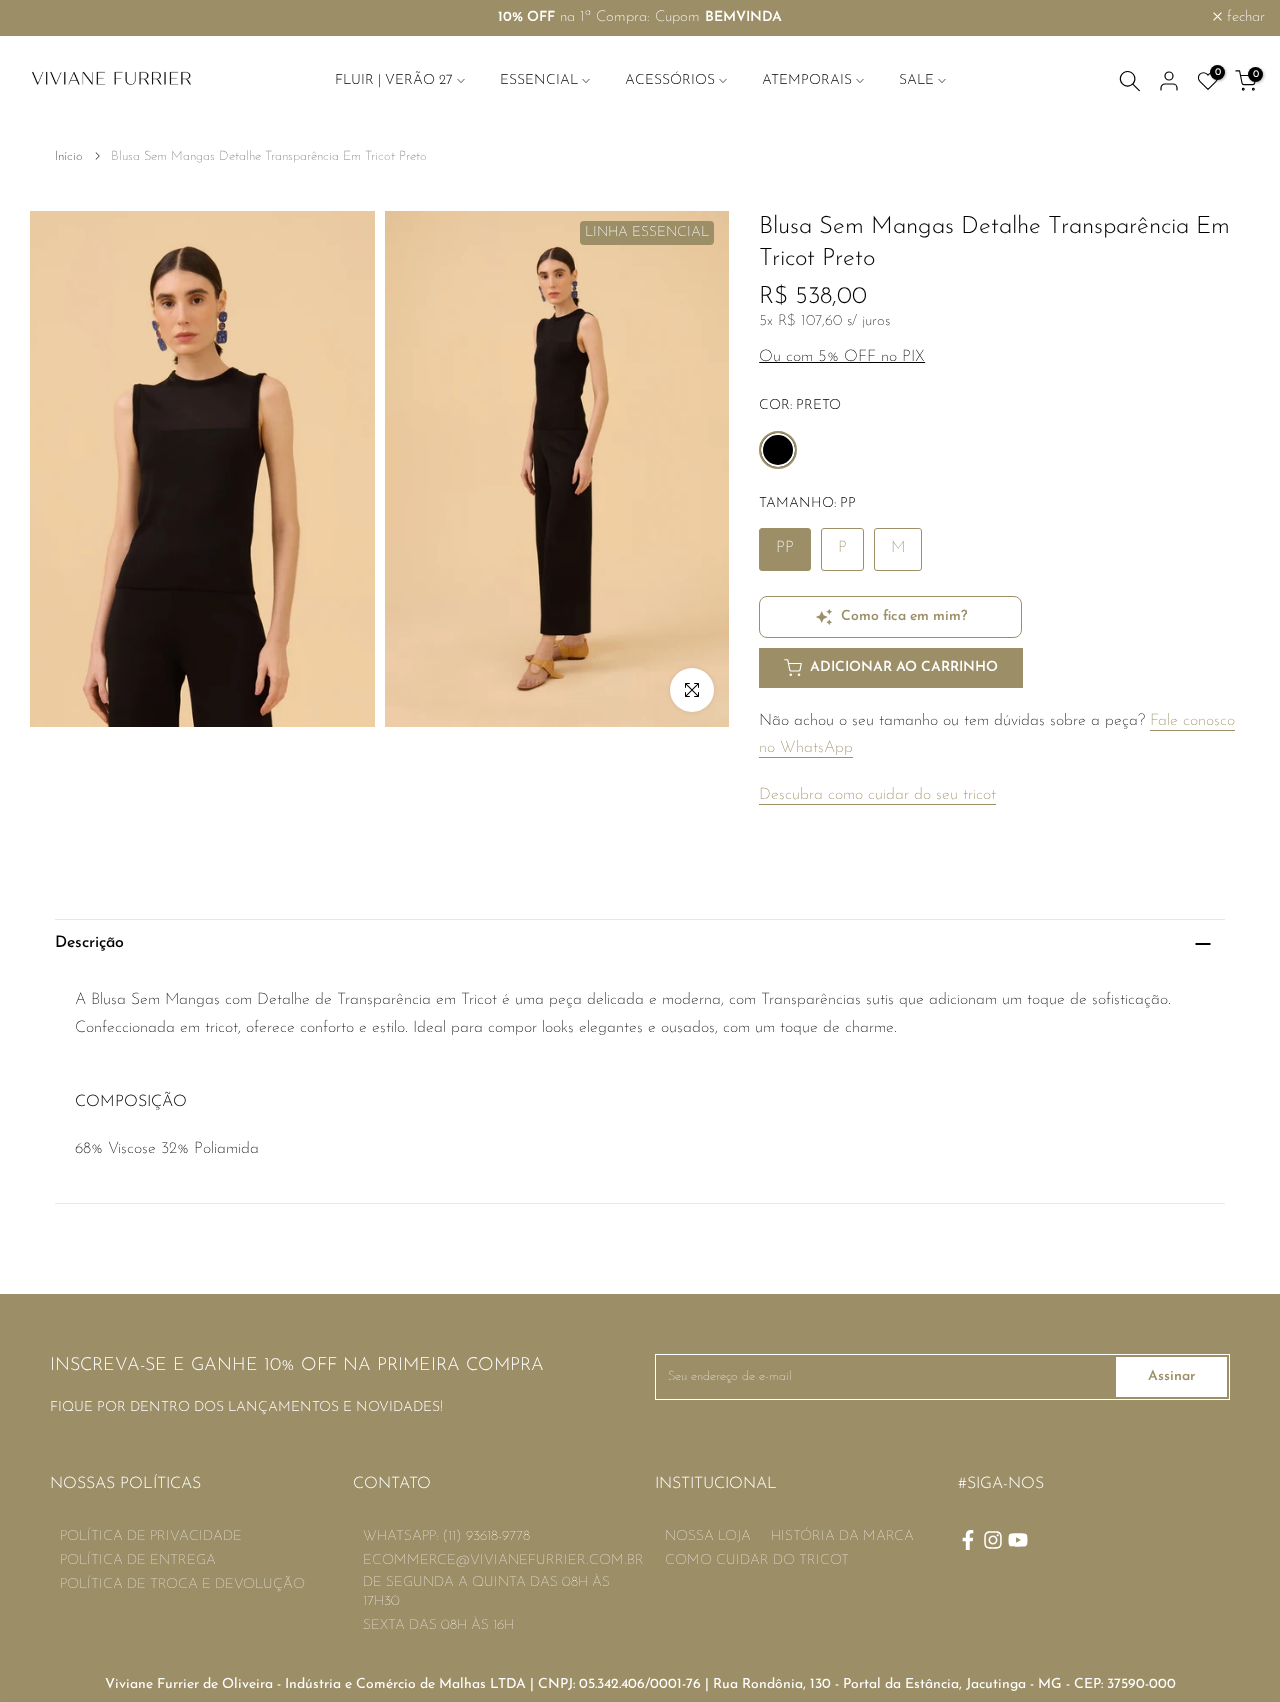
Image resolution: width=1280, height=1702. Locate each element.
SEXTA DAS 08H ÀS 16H (438, 1625)
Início (69, 156)
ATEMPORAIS (807, 80)
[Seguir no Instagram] (993, 1540)
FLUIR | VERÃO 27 (394, 80)
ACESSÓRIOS (670, 80)
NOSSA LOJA (708, 1536)
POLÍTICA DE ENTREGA (138, 1560)
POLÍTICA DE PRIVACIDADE (151, 1536)
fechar (45, 17)
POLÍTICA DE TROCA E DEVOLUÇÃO (182, 1584)
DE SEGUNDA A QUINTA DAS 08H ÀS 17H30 (486, 1592)
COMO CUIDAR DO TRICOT (757, 1560)
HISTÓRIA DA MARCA (842, 1536)
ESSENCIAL (539, 80)
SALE (916, 80)
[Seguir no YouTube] (1018, 1540)
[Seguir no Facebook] (968, 1540)
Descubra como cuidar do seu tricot (877, 795)
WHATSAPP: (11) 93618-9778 (446, 1536)
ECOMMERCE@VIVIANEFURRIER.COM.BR (503, 1560)
